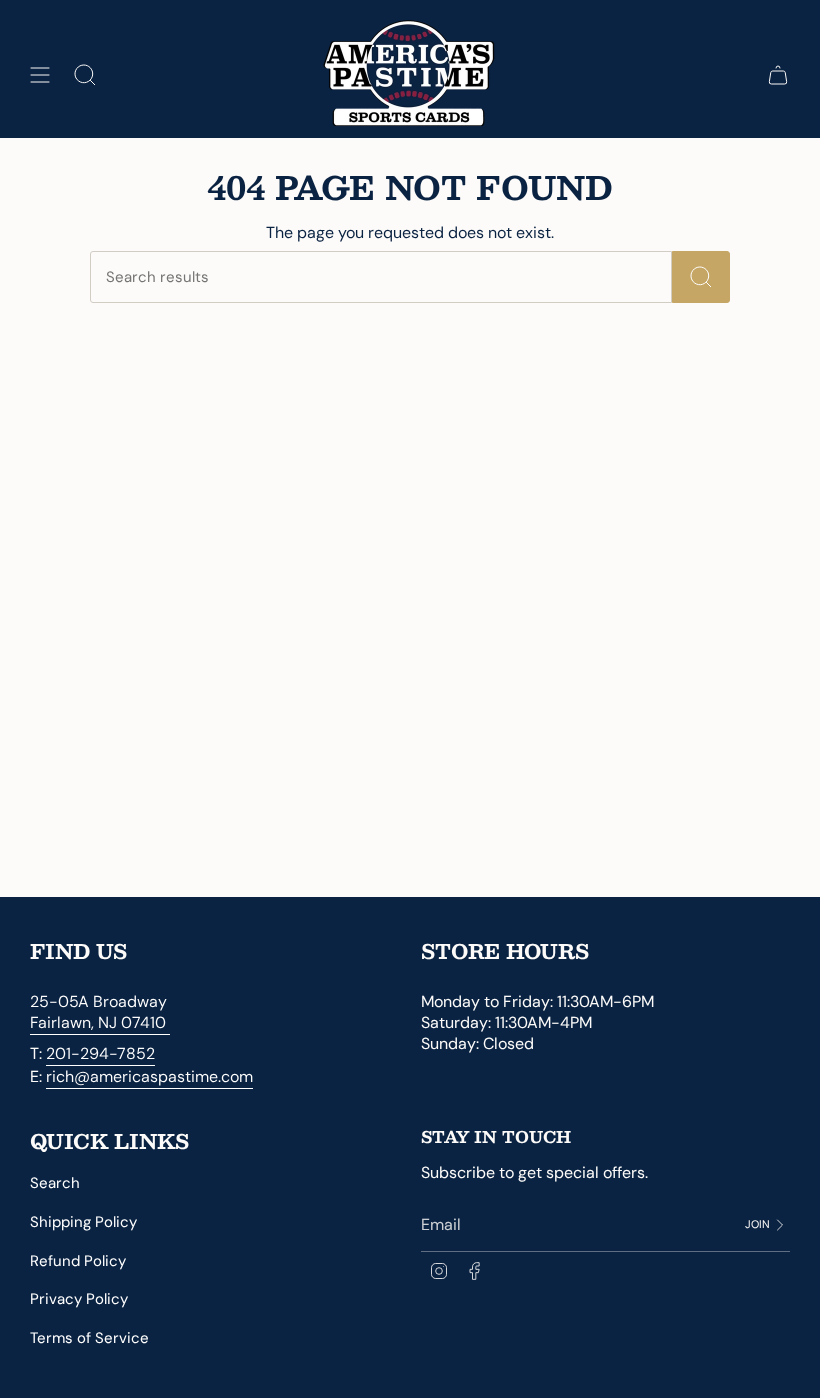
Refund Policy (78, 1261)
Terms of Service (89, 1338)
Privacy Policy (79, 1299)
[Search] (701, 277)
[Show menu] (40, 75)
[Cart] (778, 75)
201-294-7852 (100, 1053)
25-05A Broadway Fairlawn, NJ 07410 (100, 1012)
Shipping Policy (83, 1222)
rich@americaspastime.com (149, 1076)
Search (55, 1183)
